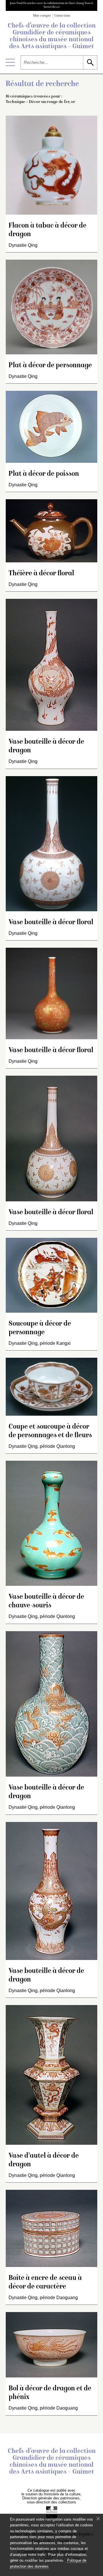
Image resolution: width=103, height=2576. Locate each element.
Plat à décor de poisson (44, 474)
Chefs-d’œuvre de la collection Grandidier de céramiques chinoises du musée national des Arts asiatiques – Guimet (52, 36)
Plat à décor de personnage (50, 366)
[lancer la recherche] (90, 62)
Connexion (62, 16)
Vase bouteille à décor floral (51, 923)
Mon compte (42, 16)
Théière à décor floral (41, 574)
